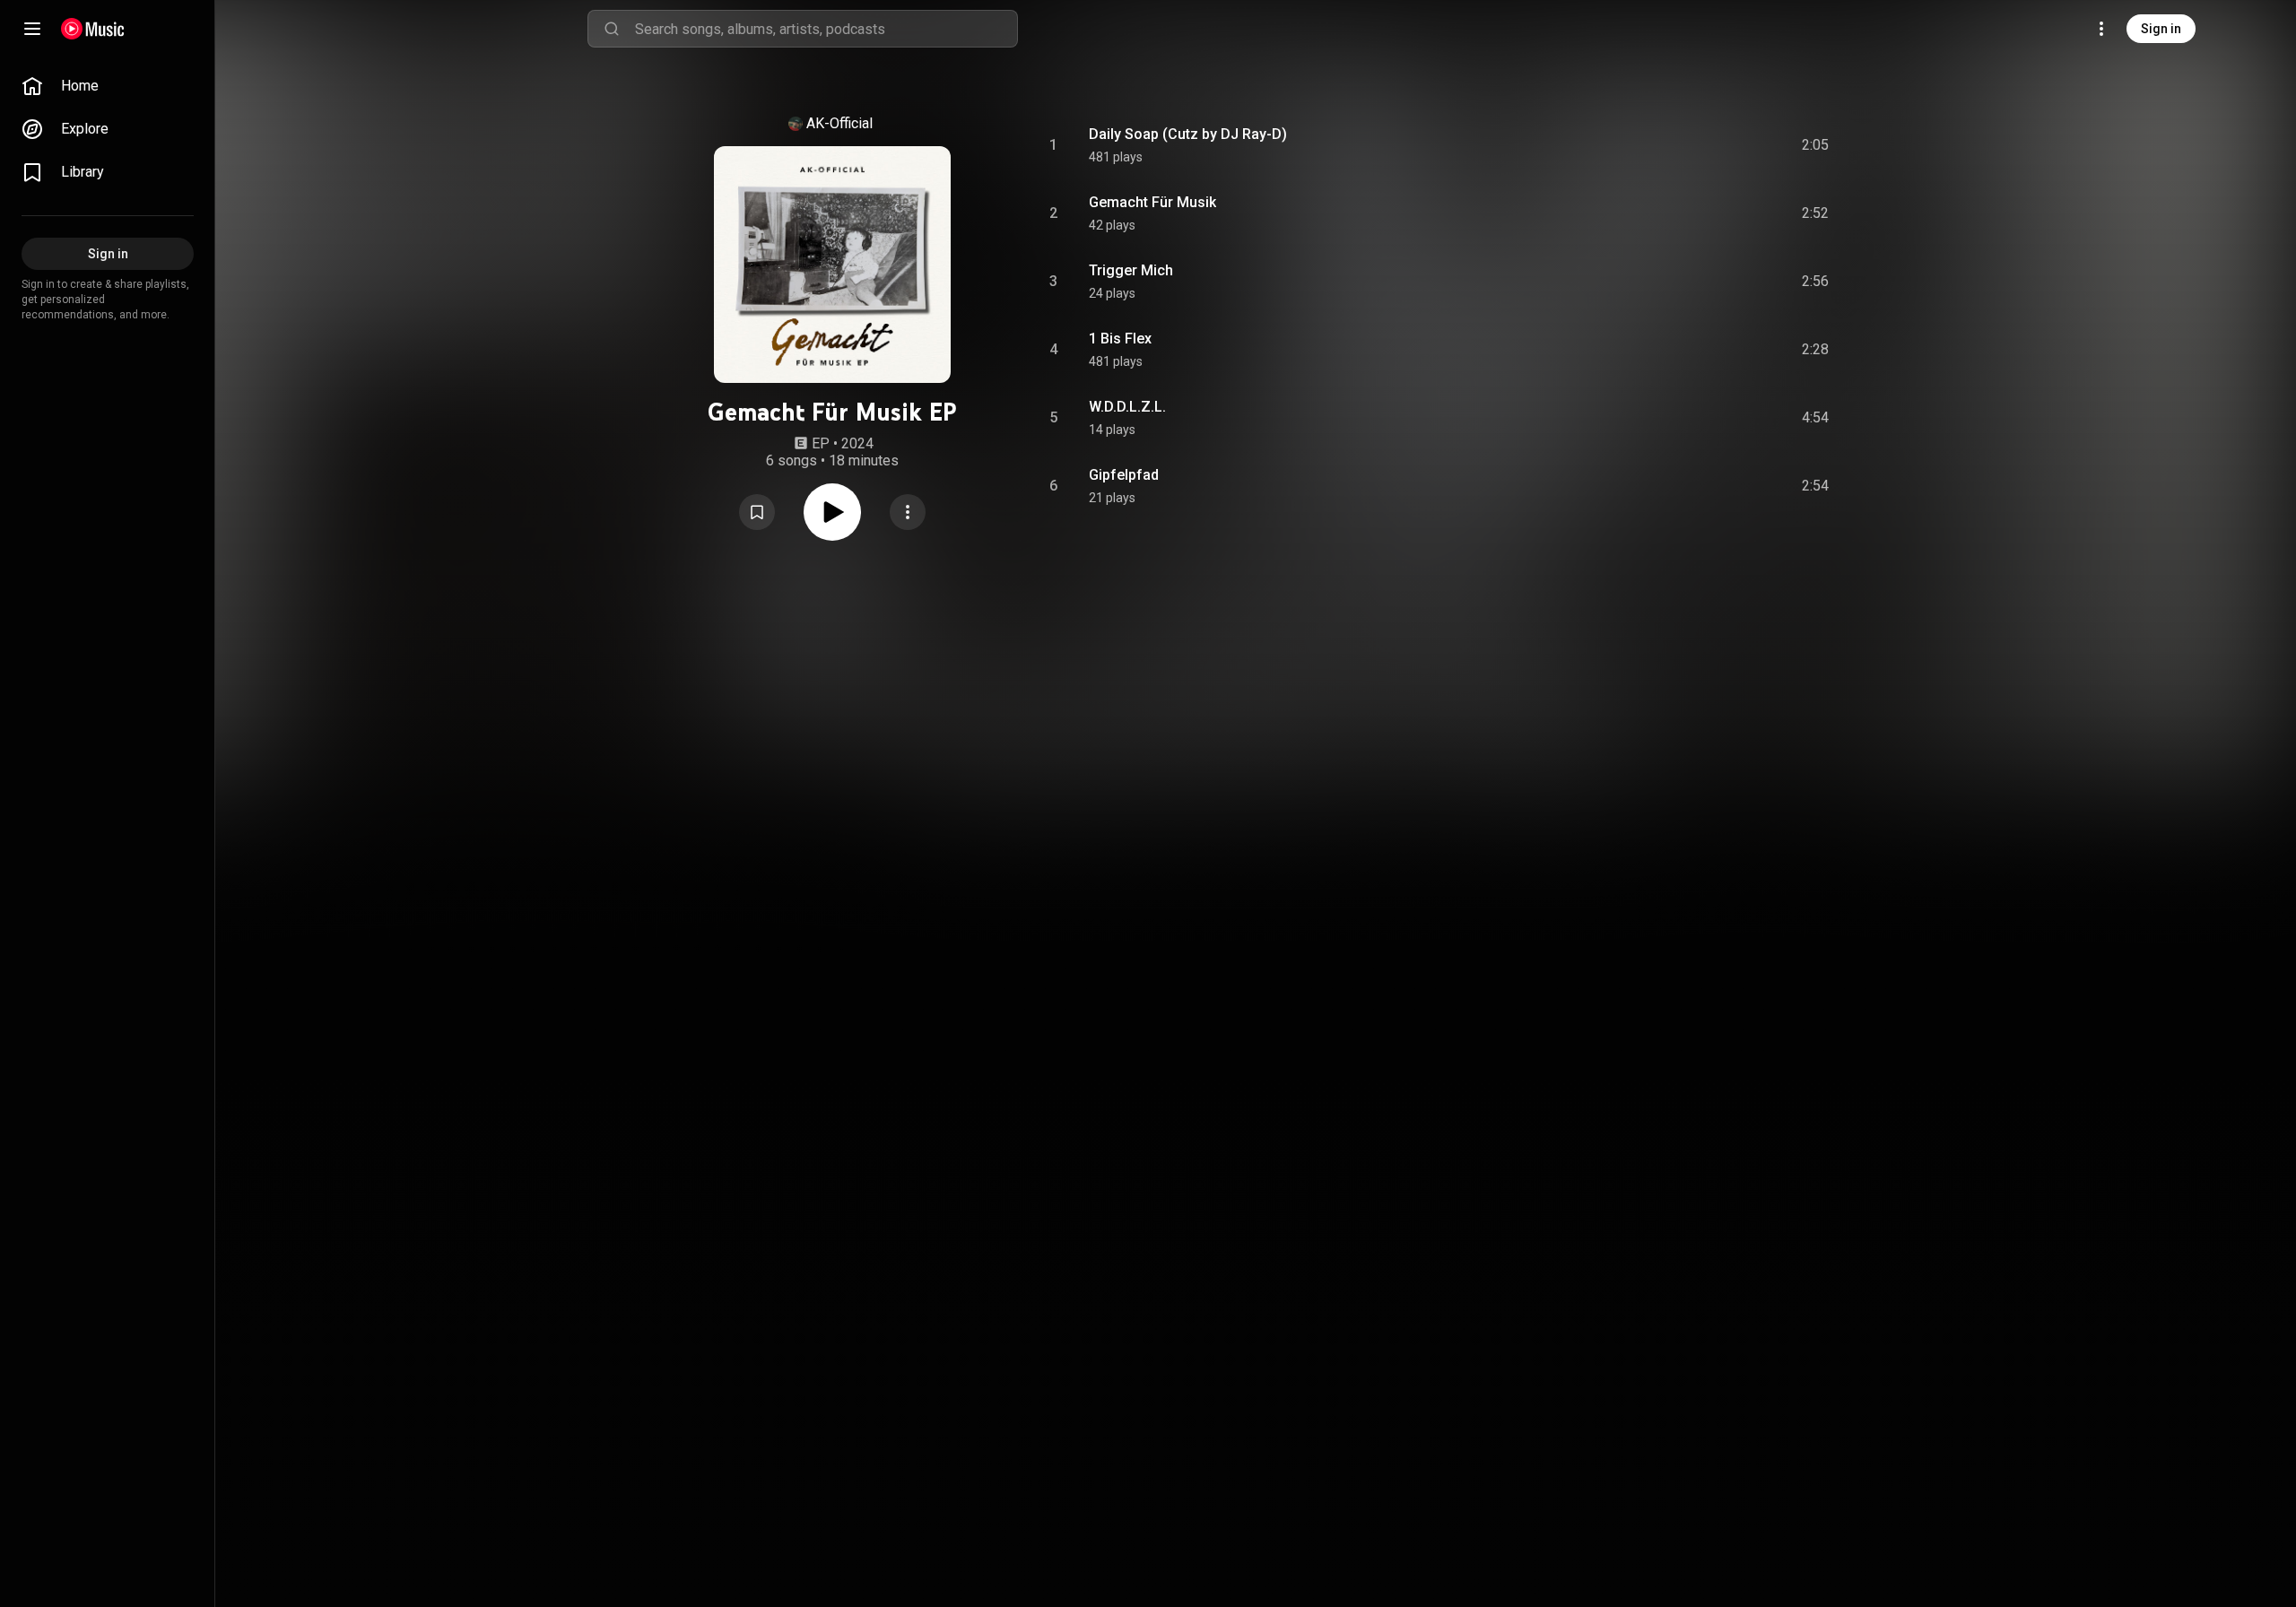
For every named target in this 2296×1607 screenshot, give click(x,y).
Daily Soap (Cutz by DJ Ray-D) (1188, 134)
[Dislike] (1714, 145)
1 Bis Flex (1120, 339)
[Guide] (32, 29)
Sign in (2161, 29)
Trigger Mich (1131, 270)
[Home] (93, 29)
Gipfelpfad (1124, 475)
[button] (757, 512)
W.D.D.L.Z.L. (1127, 407)
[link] (108, 86)
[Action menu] (908, 512)
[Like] (1680, 145)
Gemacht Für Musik (1152, 202)
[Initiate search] (612, 29)
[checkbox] (1816, 145)
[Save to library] (757, 512)
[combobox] (826, 29)
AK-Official (839, 123)
